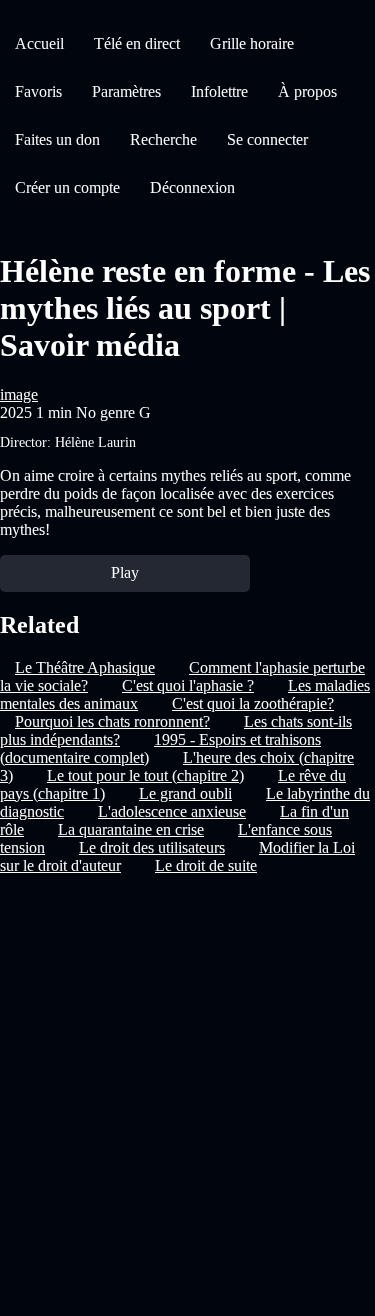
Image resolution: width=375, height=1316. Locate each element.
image (19, 394)
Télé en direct (137, 43)
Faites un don (57, 139)
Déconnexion (192, 187)
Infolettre (219, 91)
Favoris (38, 91)
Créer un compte (67, 187)
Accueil (39, 43)
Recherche (163, 139)
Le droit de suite (206, 865)
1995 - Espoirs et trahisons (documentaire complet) (160, 748)
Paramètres (126, 91)
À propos (307, 91)
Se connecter (267, 139)
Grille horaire (252, 43)
